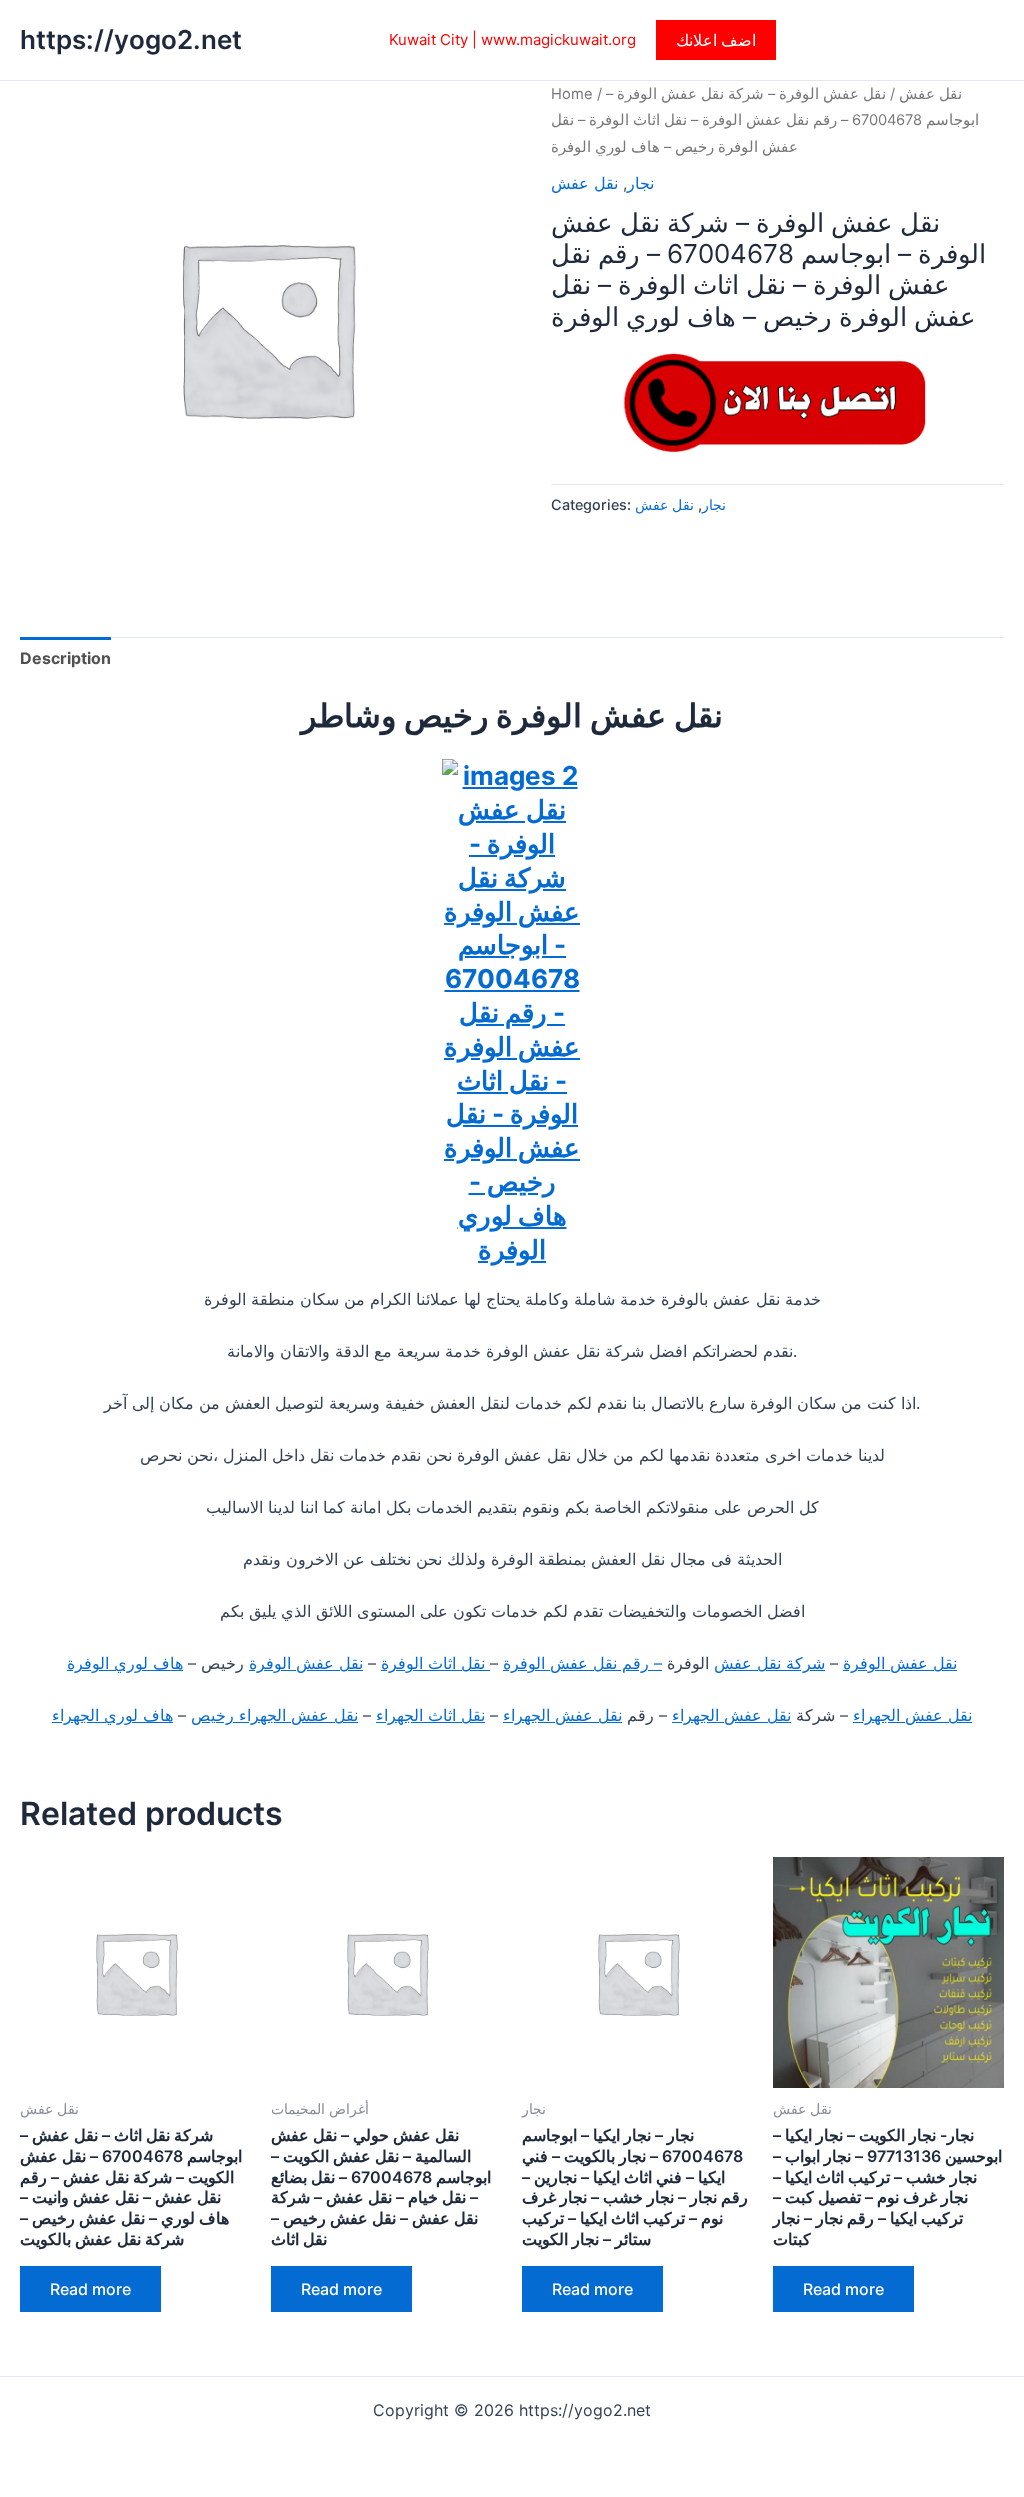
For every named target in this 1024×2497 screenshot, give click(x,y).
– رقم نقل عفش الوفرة (582, 1663)
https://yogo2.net (131, 39)
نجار (640, 183)
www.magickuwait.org (558, 39)
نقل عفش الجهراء (912, 1715)
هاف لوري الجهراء (112, 1715)
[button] (716, 40)
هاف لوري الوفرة (125, 1663)
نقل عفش (930, 94)
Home (572, 94)
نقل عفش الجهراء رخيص (274, 1715)
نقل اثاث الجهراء (430, 1715)
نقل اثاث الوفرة (435, 1663)
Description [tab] (65, 658)
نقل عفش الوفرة (900, 1663)
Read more (90, 2289)
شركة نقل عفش (769, 1663)
